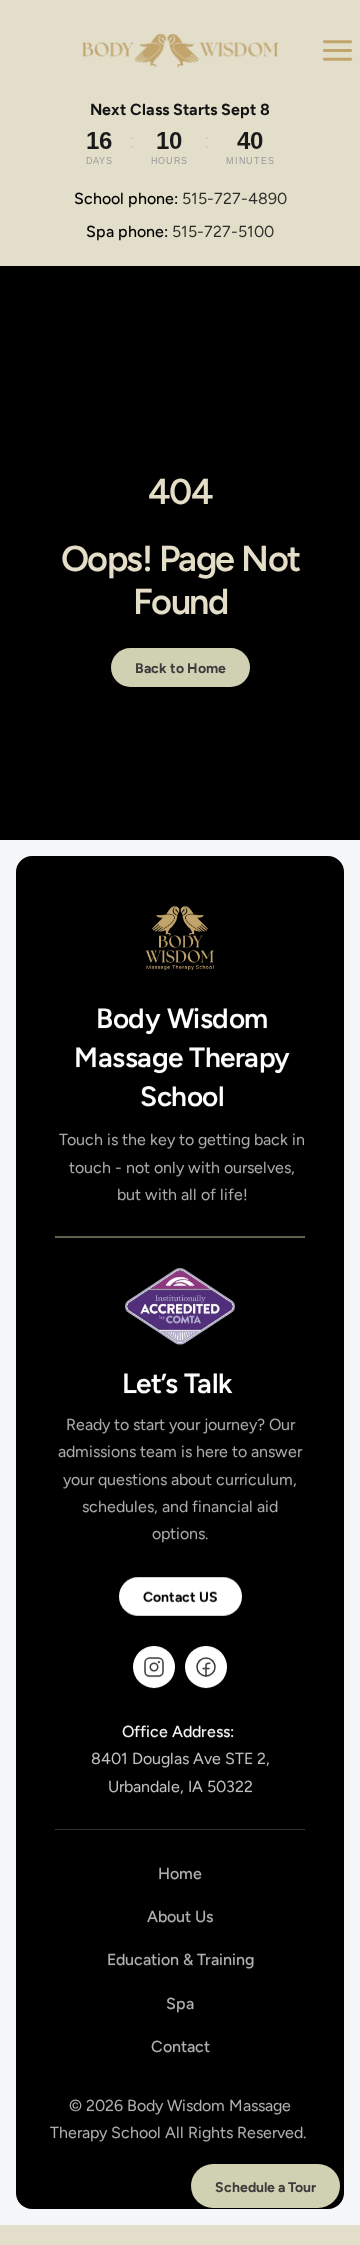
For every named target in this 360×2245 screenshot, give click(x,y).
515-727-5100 (223, 231)
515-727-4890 (234, 198)
